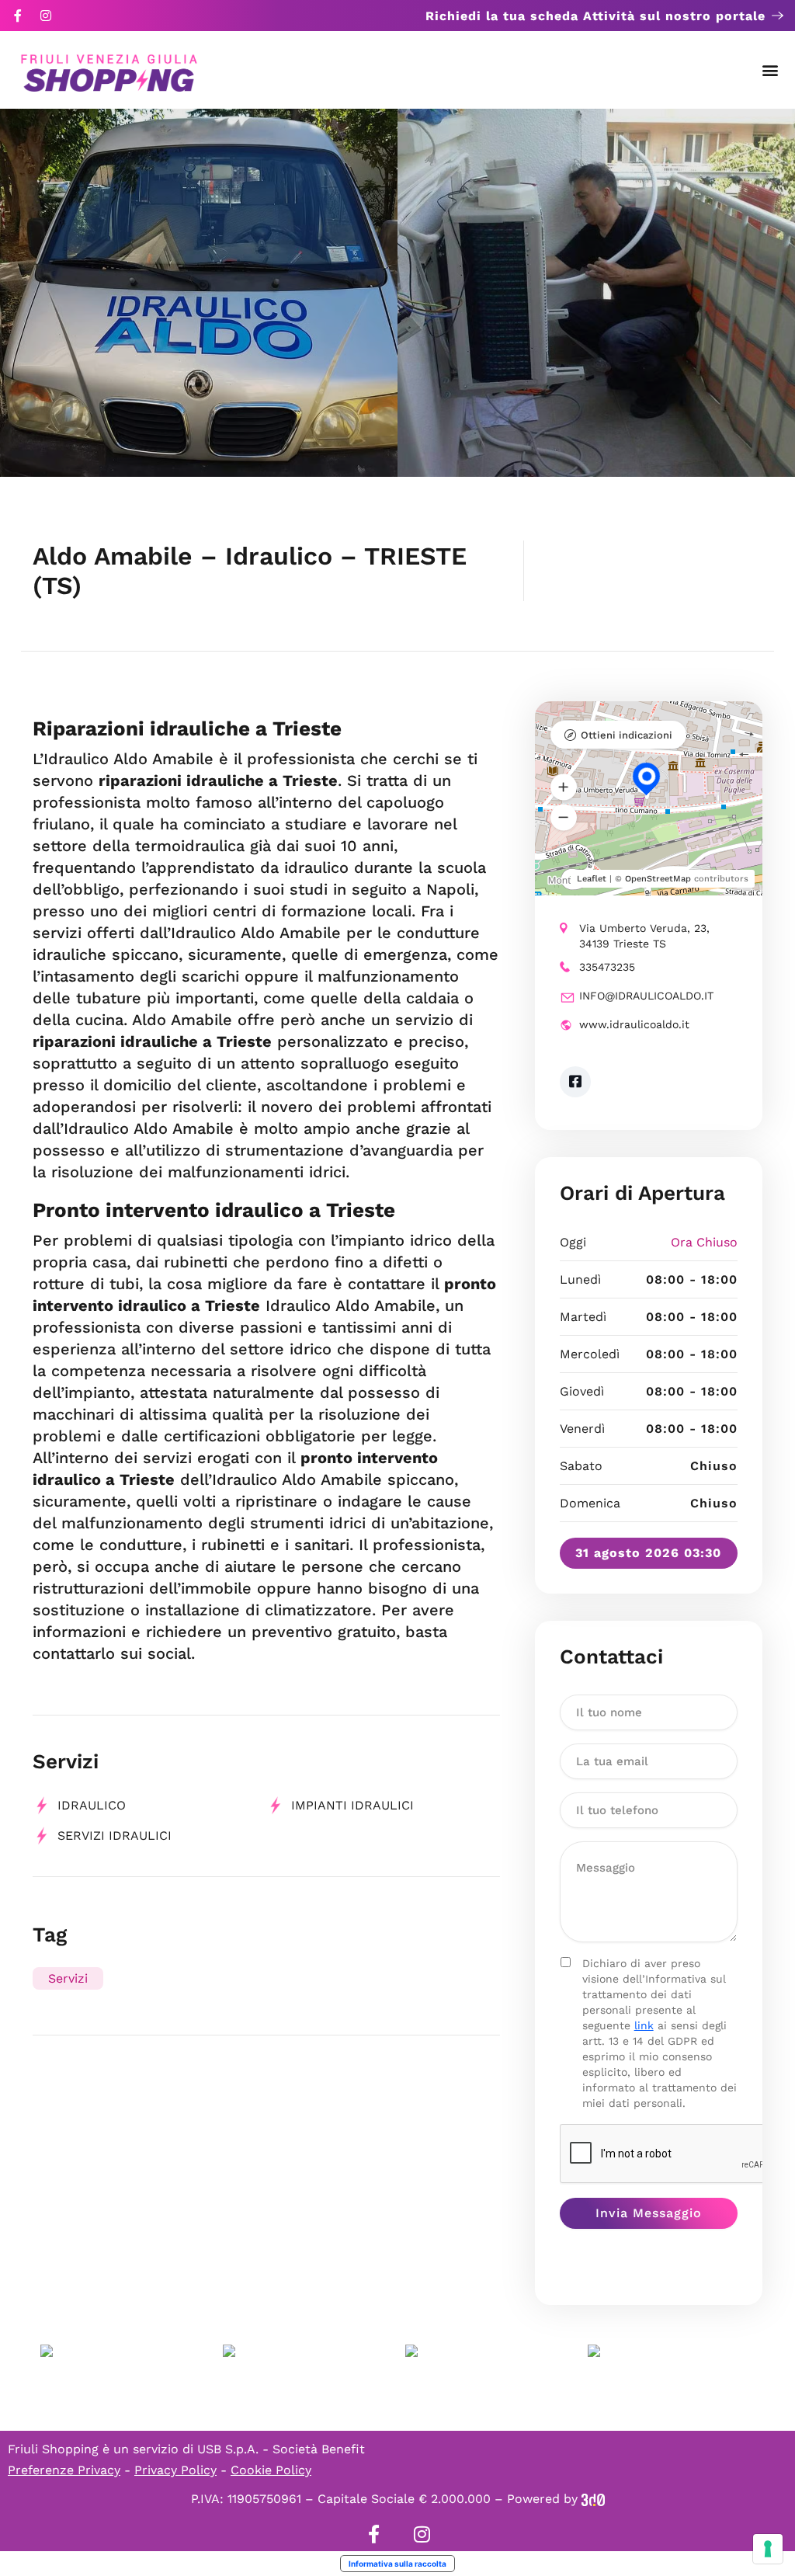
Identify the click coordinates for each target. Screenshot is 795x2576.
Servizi (68, 1978)
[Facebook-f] (18, 16)
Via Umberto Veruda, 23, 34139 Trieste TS (644, 936)
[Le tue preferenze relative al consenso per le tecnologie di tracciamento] (768, 2549)
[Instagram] (46, 16)
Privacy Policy (175, 2470)
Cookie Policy (271, 2470)
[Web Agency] (593, 2499)
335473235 (607, 967)
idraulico (92, 1805)
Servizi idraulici (115, 1836)
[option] (199, 293)
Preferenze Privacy (64, 2470)
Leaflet (592, 879)
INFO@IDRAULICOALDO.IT (646, 996)
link (644, 2025)
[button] (771, 70)
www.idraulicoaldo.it (634, 1024)
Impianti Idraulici (352, 1805)
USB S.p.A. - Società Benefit (281, 2449)
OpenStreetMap (658, 879)
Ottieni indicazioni (627, 735)
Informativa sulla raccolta (397, 2564)
